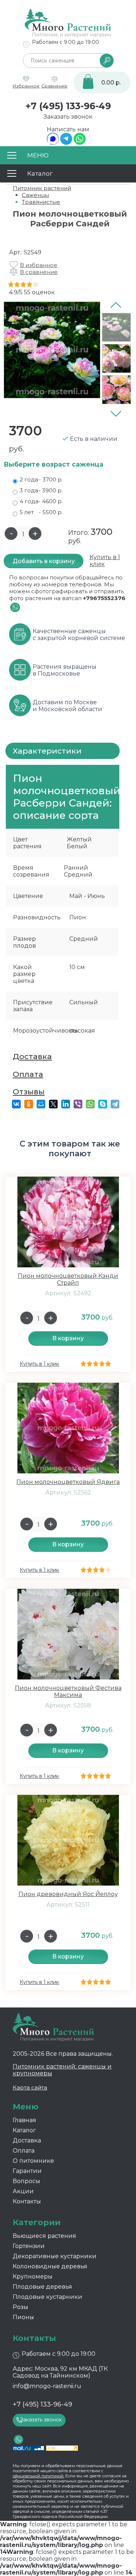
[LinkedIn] (66, 1104)
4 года (41, 501)
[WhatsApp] (80, 143)
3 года (41, 490)
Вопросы (26, 2181)
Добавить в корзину (44, 561)
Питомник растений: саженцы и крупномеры (62, 2070)
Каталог (24, 2130)
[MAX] (53, 143)
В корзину (68, 1338)
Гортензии (29, 2246)
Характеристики (47, 751)
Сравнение (54, 86)
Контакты (27, 2201)
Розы (20, 2307)
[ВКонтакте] (16, 1104)
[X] (53, 1104)
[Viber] (78, 1104)
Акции (23, 2191)
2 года (41, 479)
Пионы (23, 2317)
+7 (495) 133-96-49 (68, 106)
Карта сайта (30, 2087)
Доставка (32, 1056)
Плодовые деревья (42, 2287)
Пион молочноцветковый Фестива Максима (68, 1691)
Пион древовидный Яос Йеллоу (68, 1894)
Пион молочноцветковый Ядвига (68, 1482)
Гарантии (27, 2171)
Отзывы (29, 1092)
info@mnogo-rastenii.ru (47, 2386)
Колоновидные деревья (50, 2266)
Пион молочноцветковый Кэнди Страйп (68, 1279)
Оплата (28, 1074)
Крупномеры (33, 2276)
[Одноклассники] (29, 1104)
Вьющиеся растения (44, 2236)
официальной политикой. (38, 2476)
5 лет (41, 512)
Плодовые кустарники (48, 2297)
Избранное (26, 86)
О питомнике (33, 2161)
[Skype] (103, 1104)
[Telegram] (66, 143)
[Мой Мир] (41, 1104)
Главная (24, 2120)
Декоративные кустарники (55, 2256)
